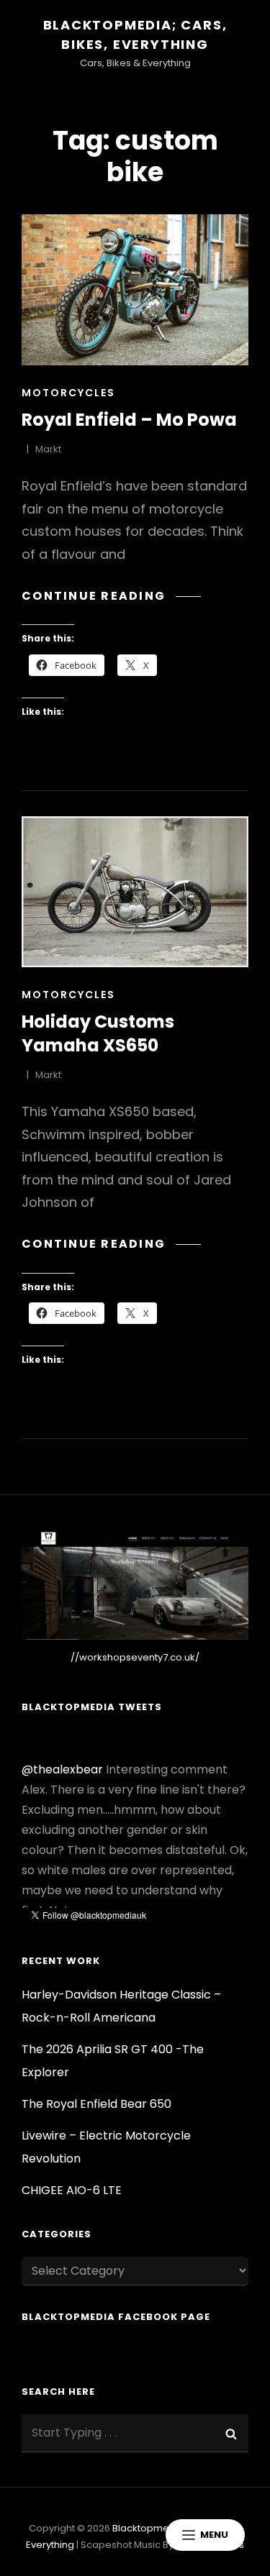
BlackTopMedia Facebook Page (116, 2317)
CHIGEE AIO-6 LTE (72, 2190)
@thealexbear (62, 1739)
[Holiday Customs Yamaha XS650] (135, 892)
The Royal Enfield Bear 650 (96, 2104)
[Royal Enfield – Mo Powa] (135, 290)
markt (48, 449)
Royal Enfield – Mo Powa (129, 420)
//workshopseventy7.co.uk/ (135, 1657)
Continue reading (111, 596)
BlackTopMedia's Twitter (191, 1904)
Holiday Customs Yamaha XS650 (98, 1033)
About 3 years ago (65, 1904)
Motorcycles (68, 393)
